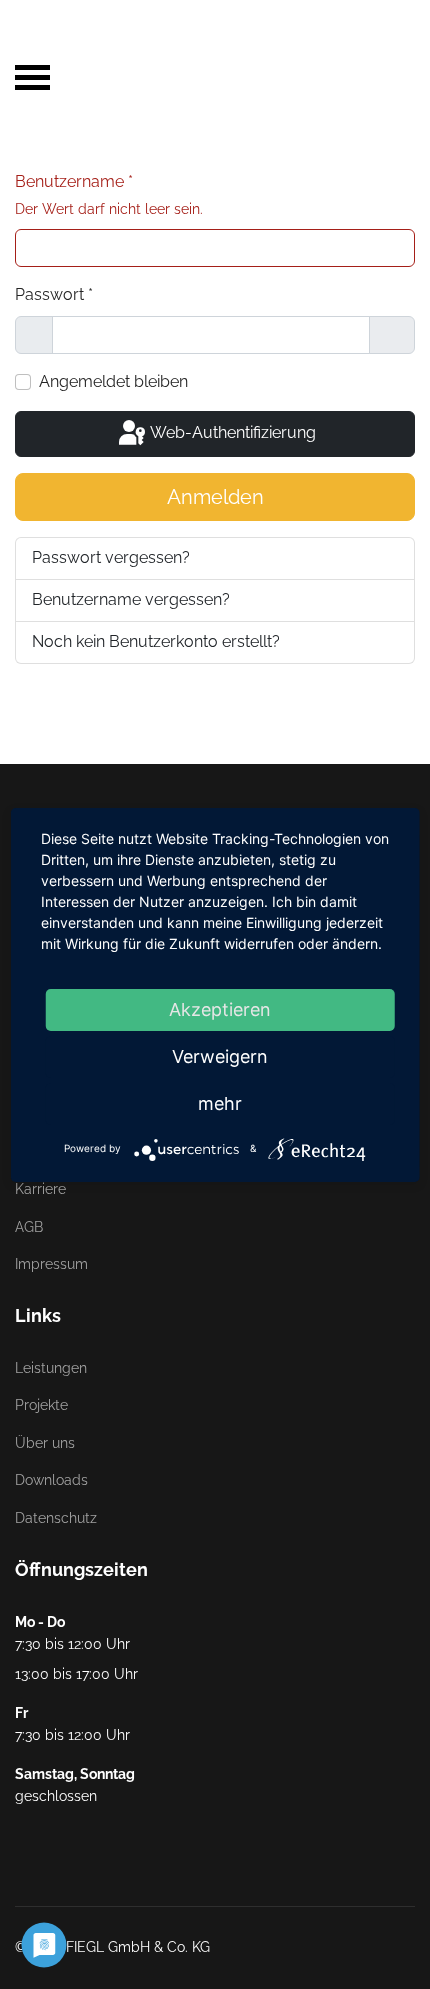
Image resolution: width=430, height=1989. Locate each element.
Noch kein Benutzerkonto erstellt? (156, 641)
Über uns (45, 1443)
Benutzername (109, 194)
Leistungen (51, 1368)
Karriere (40, 1189)
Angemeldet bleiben (113, 381)
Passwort (54, 294)
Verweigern (220, 1056)
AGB (29, 1227)
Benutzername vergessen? (131, 599)
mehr (220, 1103)
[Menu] (32, 35)
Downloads (51, 1480)
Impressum (51, 1264)
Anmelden (215, 497)
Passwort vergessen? (111, 557)
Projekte (41, 1405)
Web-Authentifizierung (231, 432)
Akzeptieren (220, 1009)
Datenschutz (56, 1518)
